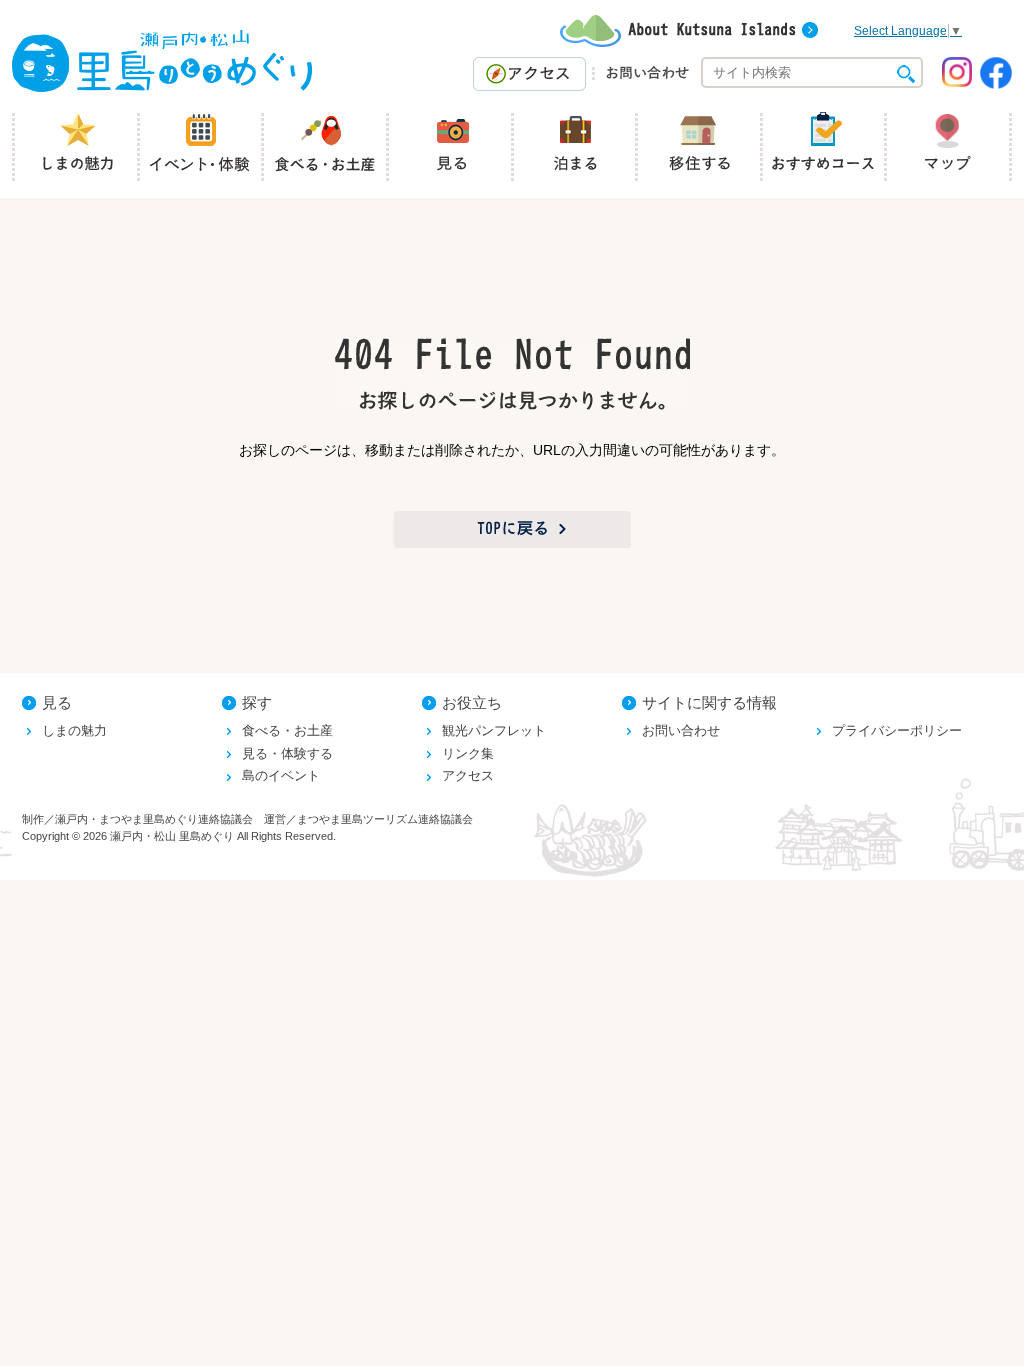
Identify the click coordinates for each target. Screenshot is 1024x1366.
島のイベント (281, 775)
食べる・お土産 (287, 730)
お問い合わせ (681, 730)
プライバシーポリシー (897, 730)
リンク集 (468, 753)
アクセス (468, 775)
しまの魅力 (74, 730)
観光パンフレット (494, 730)
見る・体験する (287, 753)
